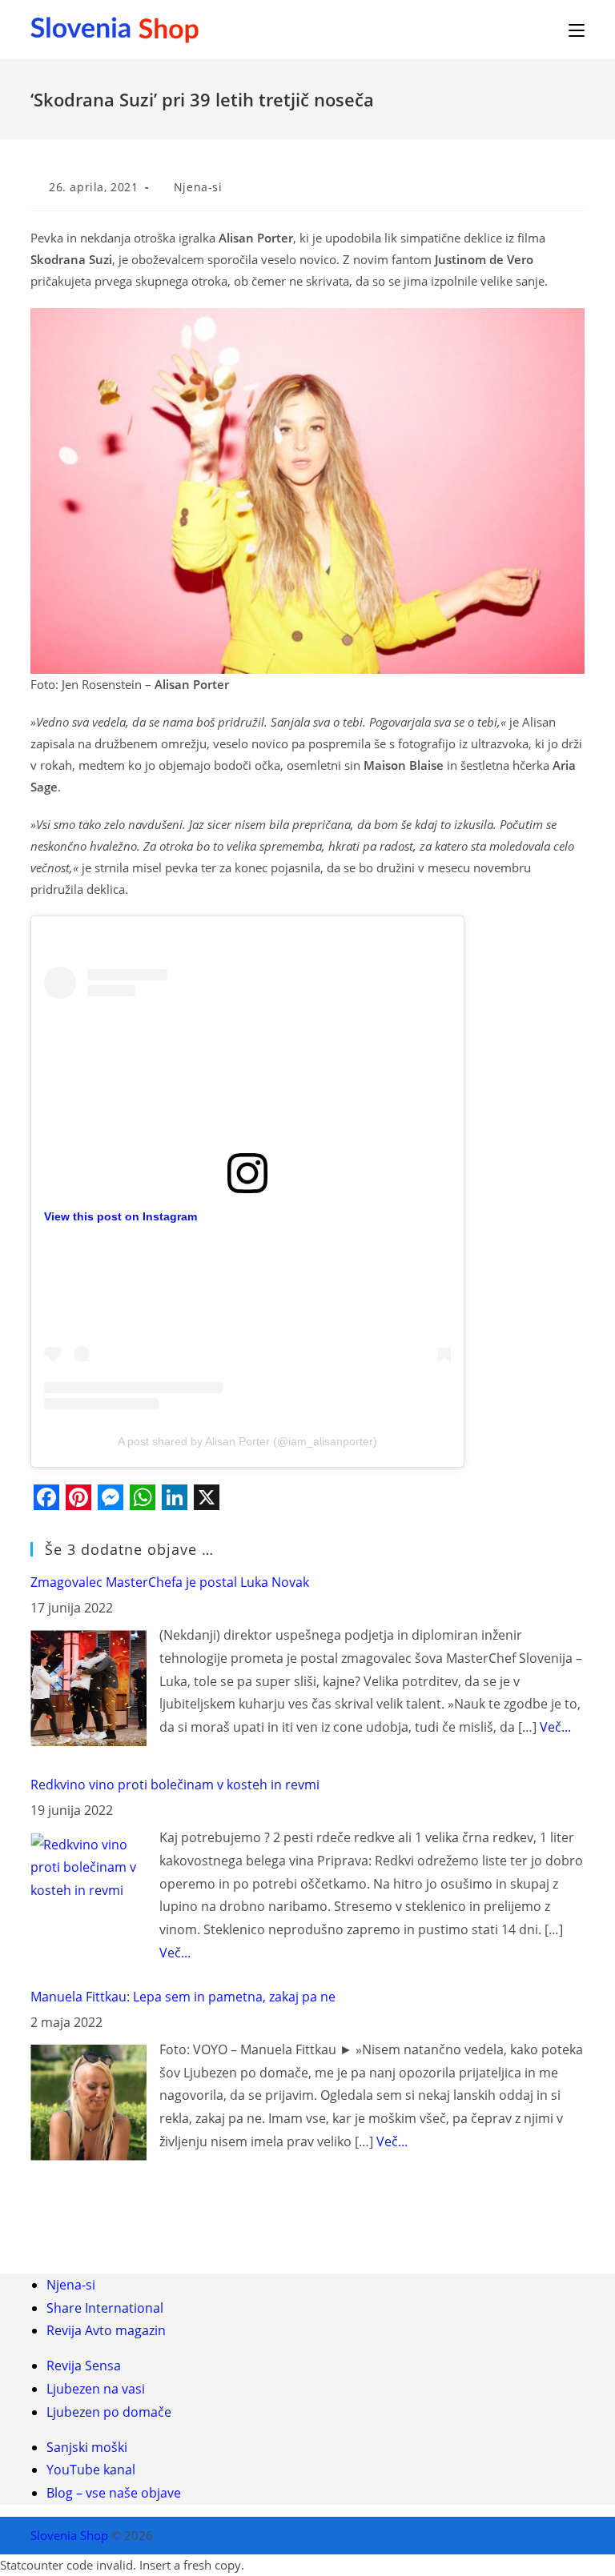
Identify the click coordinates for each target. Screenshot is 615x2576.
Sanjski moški (87, 2447)
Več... (555, 1727)
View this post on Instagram (121, 1216)
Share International (105, 2308)
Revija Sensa (84, 2366)
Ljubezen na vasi (96, 2389)
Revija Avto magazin (106, 2330)
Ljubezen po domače (109, 2412)
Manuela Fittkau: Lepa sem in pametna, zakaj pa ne (183, 1997)
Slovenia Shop (69, 2535)
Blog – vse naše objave (114, 2493)
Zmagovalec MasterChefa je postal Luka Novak (170, 1582)
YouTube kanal (91, 2470)
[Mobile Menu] (577, 29)
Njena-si (198, 187)
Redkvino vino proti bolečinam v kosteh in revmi (175, 1785)
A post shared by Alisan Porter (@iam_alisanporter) (247, 1441)
